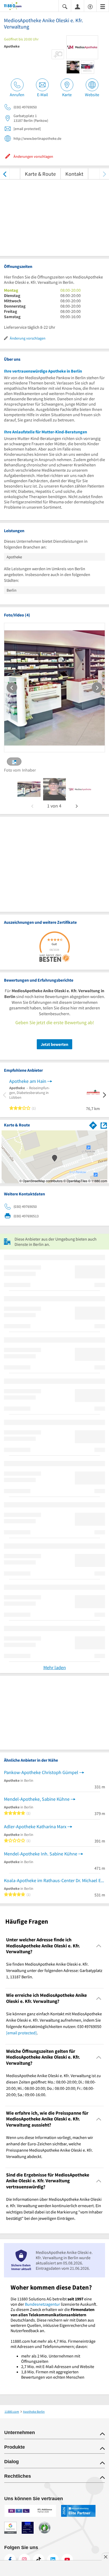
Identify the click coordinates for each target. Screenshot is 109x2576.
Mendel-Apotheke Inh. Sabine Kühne (41, 1854)
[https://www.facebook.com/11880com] (10, 2560)
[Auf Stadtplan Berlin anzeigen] (104, 1125)
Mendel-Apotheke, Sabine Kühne (37, 1799)
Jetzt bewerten (54, 1044)
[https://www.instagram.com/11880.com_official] (24, 2560)
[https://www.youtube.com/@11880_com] (67, 2560)
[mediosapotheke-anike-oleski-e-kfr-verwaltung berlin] (29, 789)
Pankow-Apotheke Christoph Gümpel (41, 1772)
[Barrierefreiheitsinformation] (90, 6)
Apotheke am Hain (28, 1081)
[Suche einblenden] (65, 6)
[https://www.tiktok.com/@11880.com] (39, 2560)
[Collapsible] (99, 1946)
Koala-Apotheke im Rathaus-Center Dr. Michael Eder (54, 1880)
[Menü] (103, 6)
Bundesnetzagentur (42, 2304)
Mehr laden (55, 1667)
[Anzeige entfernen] (105, 2557)
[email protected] (21, 2033)
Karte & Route (40, 174)
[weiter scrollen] (104, 174)
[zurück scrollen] (5, 174)
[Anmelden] (78, 6)
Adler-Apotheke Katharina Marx (35, 1827)
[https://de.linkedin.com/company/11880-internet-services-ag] (53, 2560)
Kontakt (74, 174)
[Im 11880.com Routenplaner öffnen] (93, 1124)
